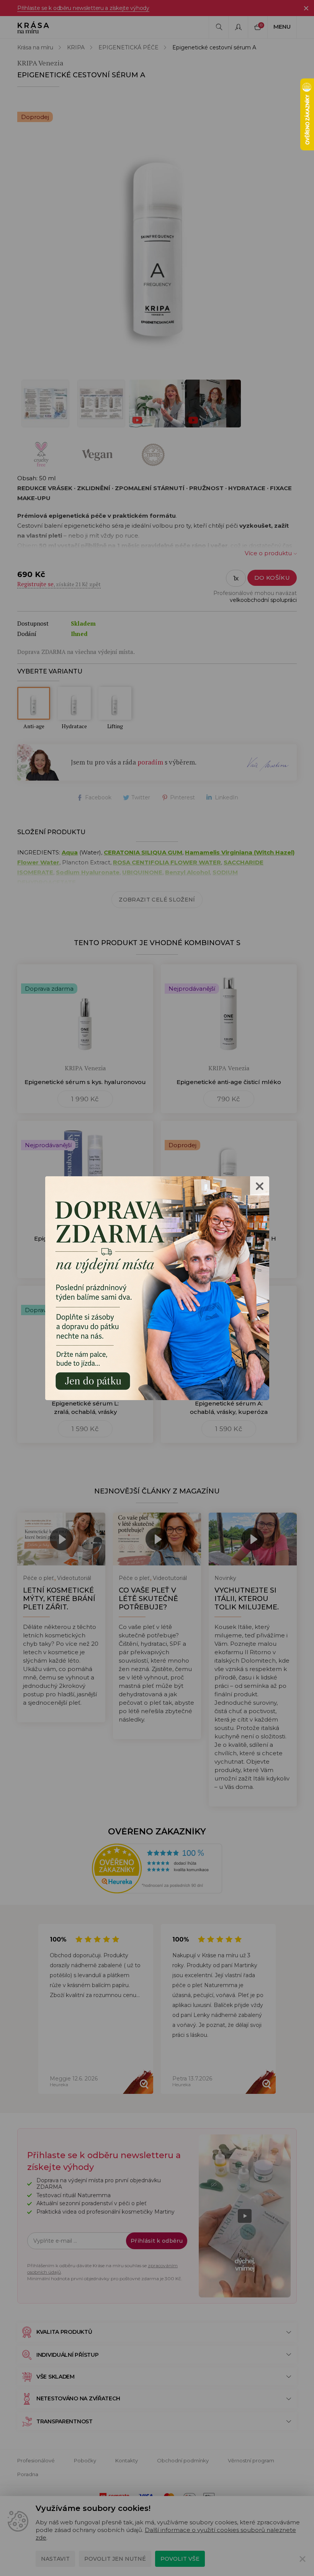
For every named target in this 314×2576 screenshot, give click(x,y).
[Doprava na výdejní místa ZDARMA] (157, 1287)
